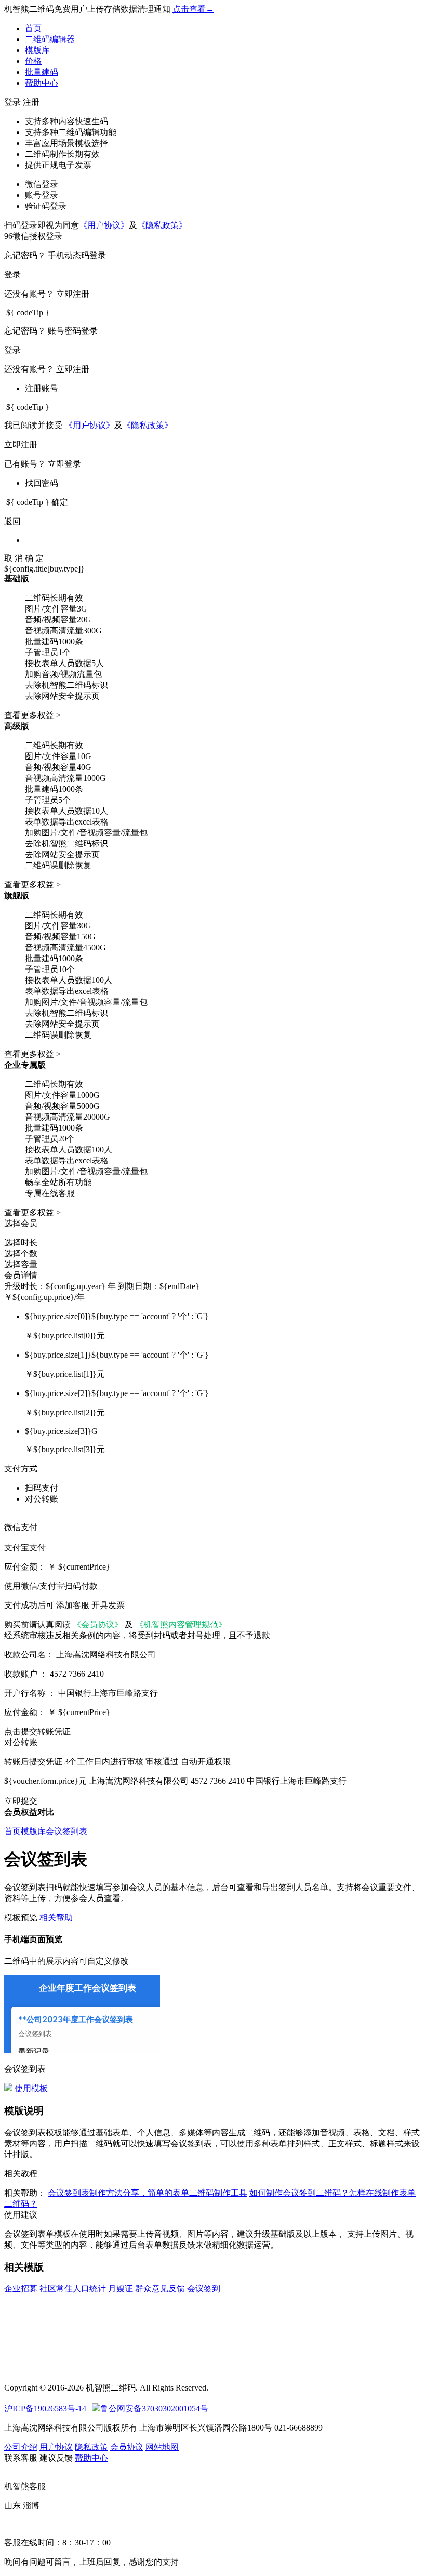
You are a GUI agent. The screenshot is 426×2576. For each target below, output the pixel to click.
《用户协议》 (104, 225)
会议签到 (204, 2288)
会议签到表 (66, 1831)
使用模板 (31, 2088)
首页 (33, 28)
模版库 (37, 50)
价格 (33, 61)
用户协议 (56, 2447)
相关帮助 (56, 1917)
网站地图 (162, 2447)
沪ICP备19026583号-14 (45, 2408)
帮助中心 (42, 83)
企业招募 (21, 2288)
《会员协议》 (98, 1624)
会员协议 (127, 2447)
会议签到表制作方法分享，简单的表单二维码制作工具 (148, 2193)
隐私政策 (91, 2447)
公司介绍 (21, 2447)
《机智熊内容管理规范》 (181, 1624)
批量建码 (42, 72)
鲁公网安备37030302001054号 (154, 2408)
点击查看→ (193, 9)
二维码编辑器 (50, 39)
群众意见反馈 (160, 2288)
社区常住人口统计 (73, 2288)
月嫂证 (121, 2288)
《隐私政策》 (162, 225)
